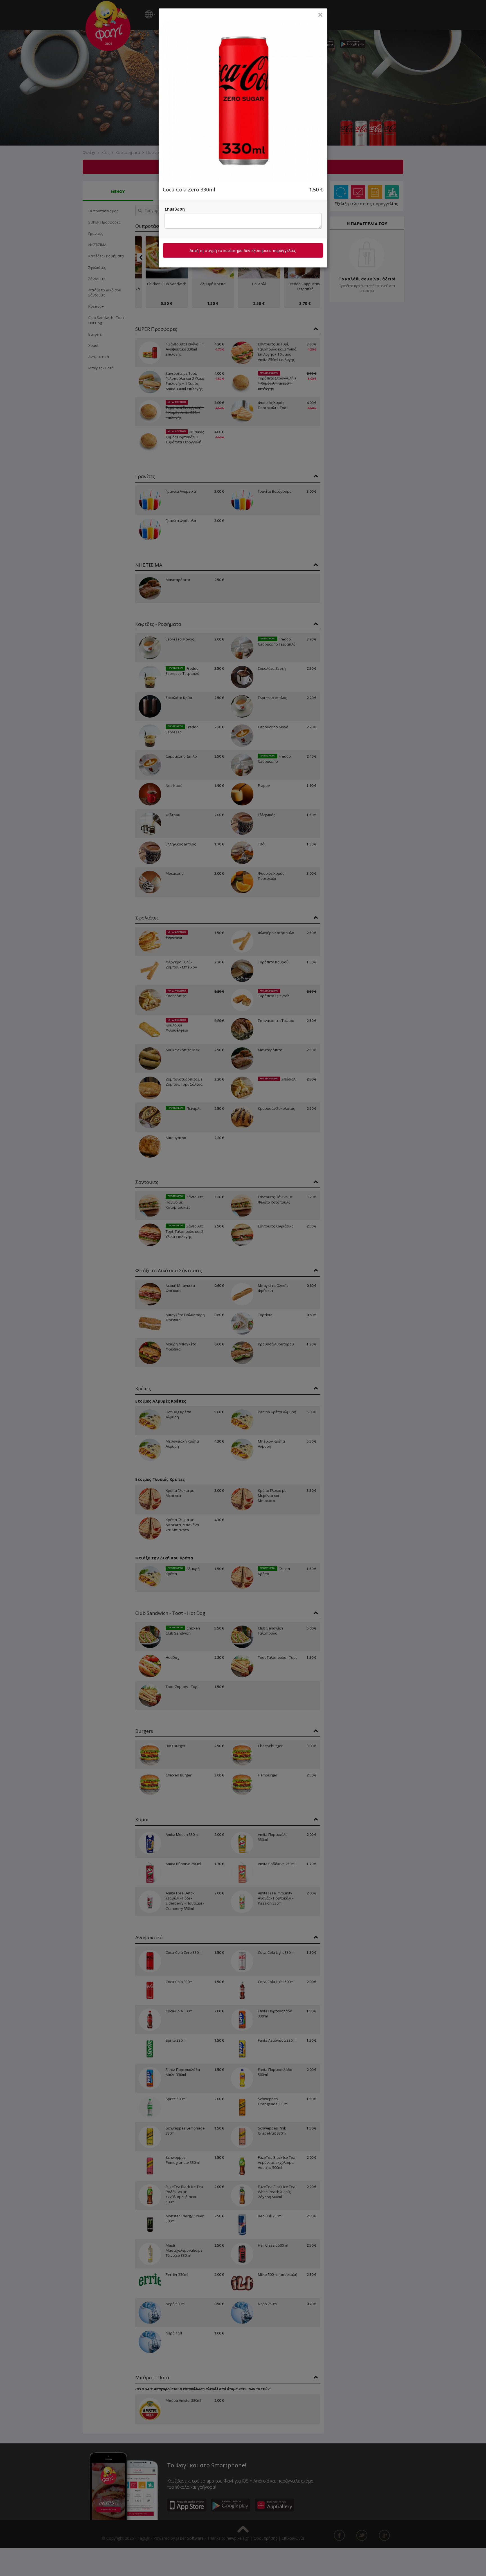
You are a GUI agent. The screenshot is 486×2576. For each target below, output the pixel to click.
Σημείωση (175, 209)
